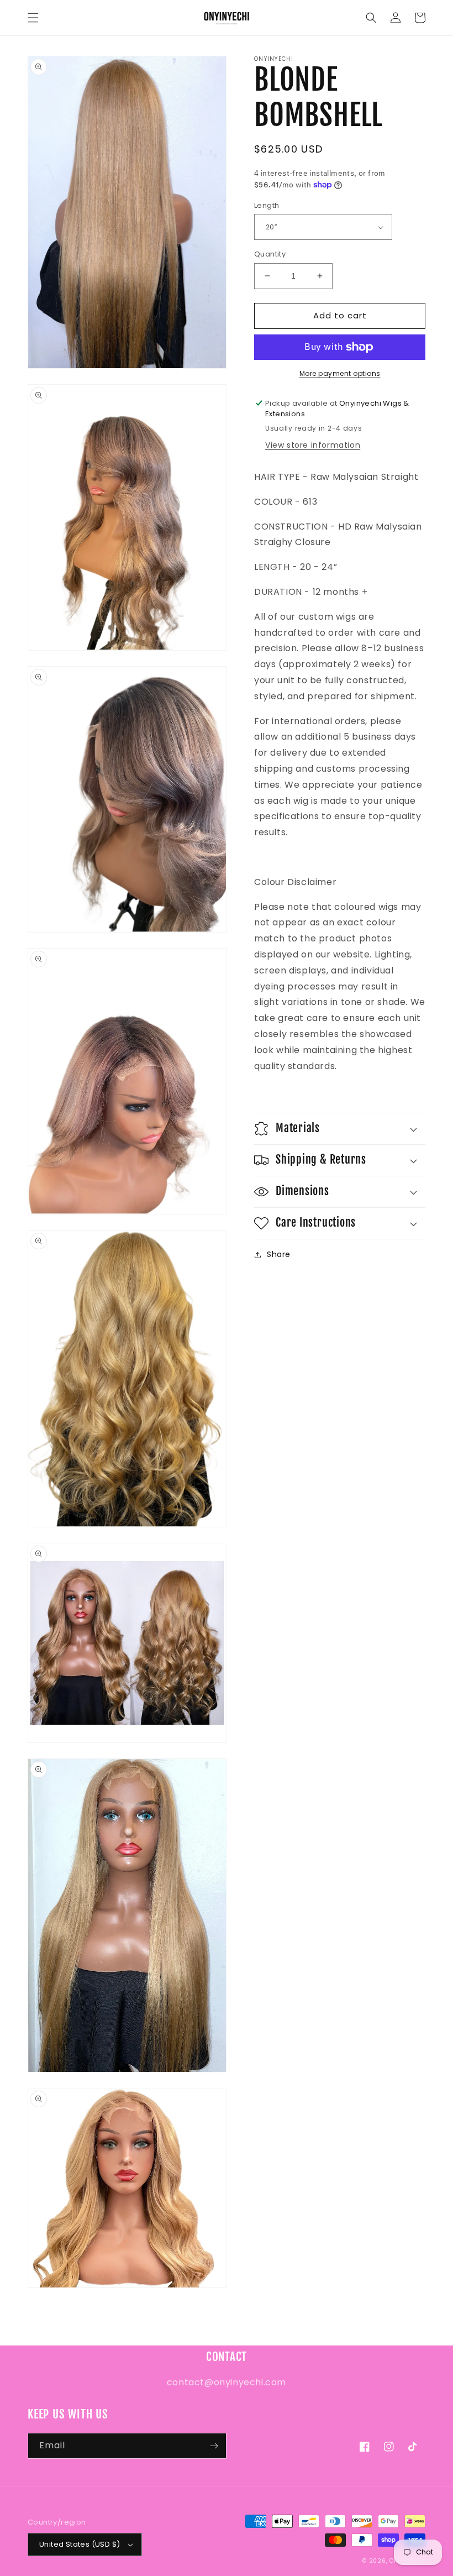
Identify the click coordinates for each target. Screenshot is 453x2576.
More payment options (340, 373)
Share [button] (279, 1254)
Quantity (270, 254)
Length (267, 205)
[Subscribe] (214, 2446)
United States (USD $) (80, 2544)
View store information (313, 445)
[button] (33, 18)
